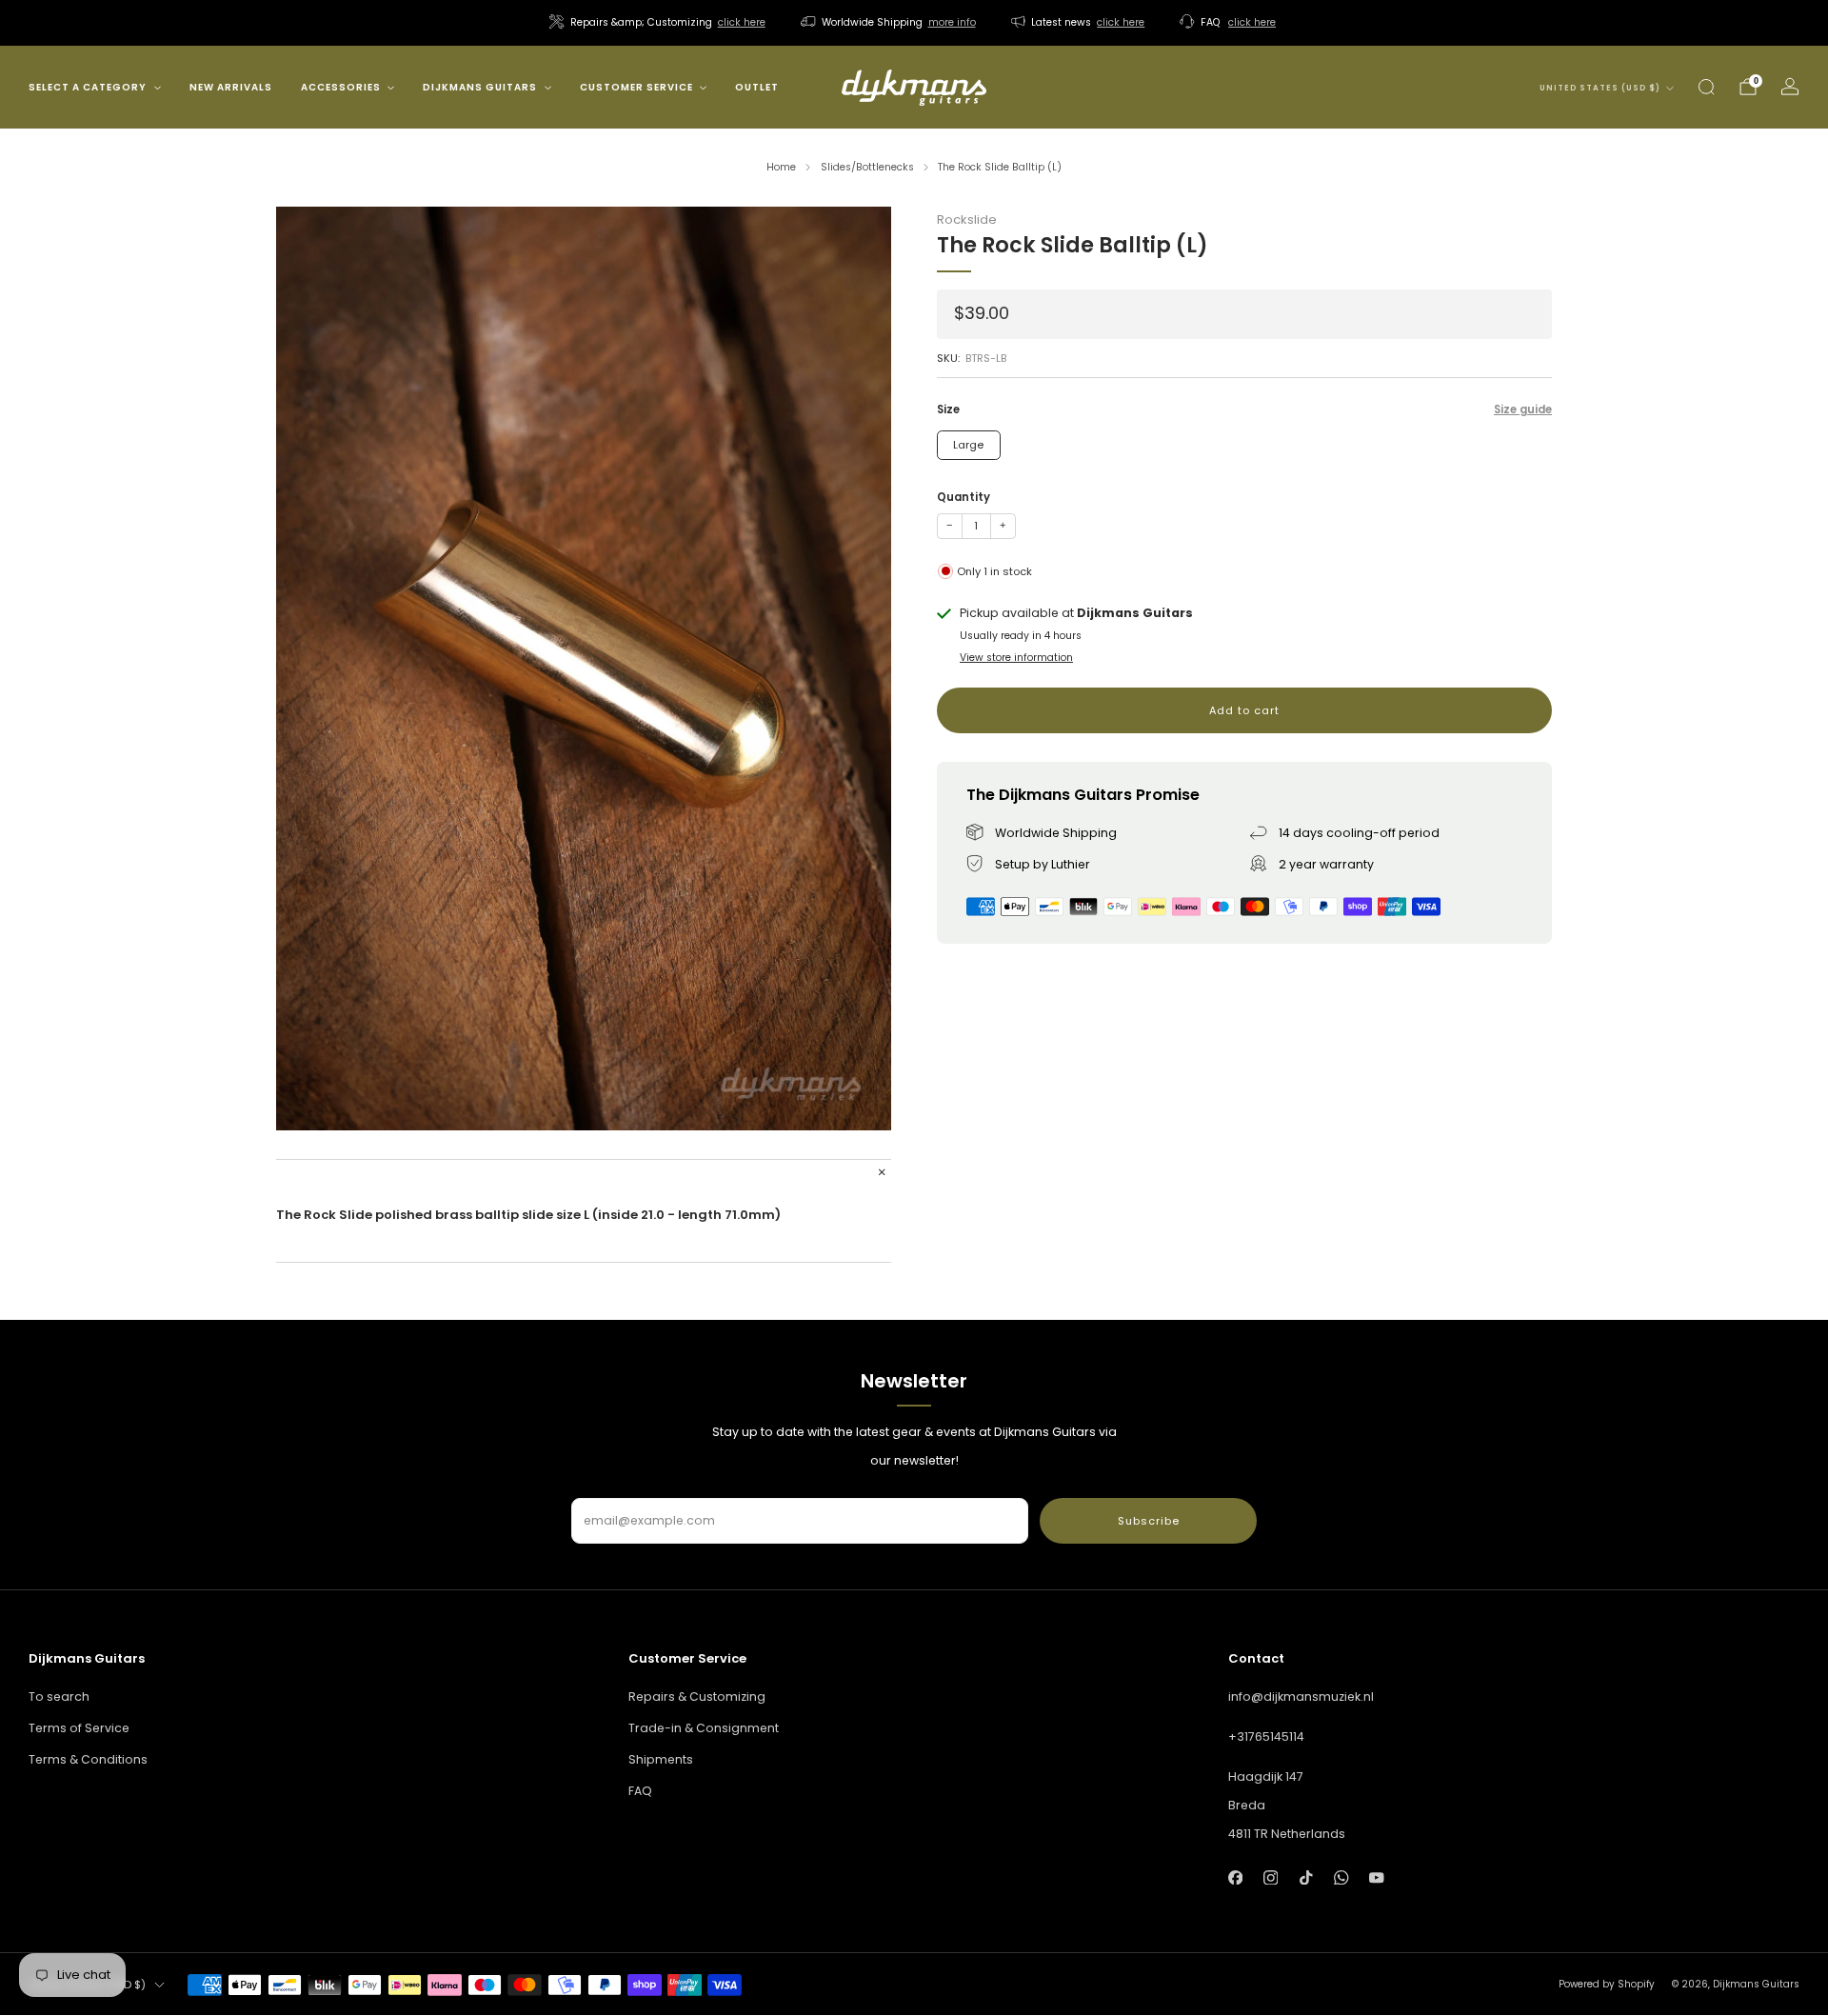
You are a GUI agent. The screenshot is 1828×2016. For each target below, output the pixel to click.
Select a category (88, 87)
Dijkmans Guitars (480, 87)
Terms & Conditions (88, 1759)
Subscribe (1149, 1521)
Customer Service (636, 87)
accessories (341, 87)
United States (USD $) (1600, 88)
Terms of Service (79, 1728)
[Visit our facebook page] (1235, 1877)
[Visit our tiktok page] (1306, 1877)
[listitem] (659, 23)
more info (952, 22)
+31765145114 (1266, 1737)
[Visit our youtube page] (1377, 1877)
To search (59, 1697)
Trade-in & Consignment (704, 1728)
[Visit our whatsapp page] (1341, 1877)
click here (742, 22)
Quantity (964, 497)
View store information (1016, 658)
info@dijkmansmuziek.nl (1301, 1697)
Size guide (1523, 410)
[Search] (1706, 87)
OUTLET (757, 87)
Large (968, 445)
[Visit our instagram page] (1271, 1877)
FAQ (640, 1791)
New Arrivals (231, 87)
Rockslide (967, 220)
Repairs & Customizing (697, 1697)
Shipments (661, 1759)
